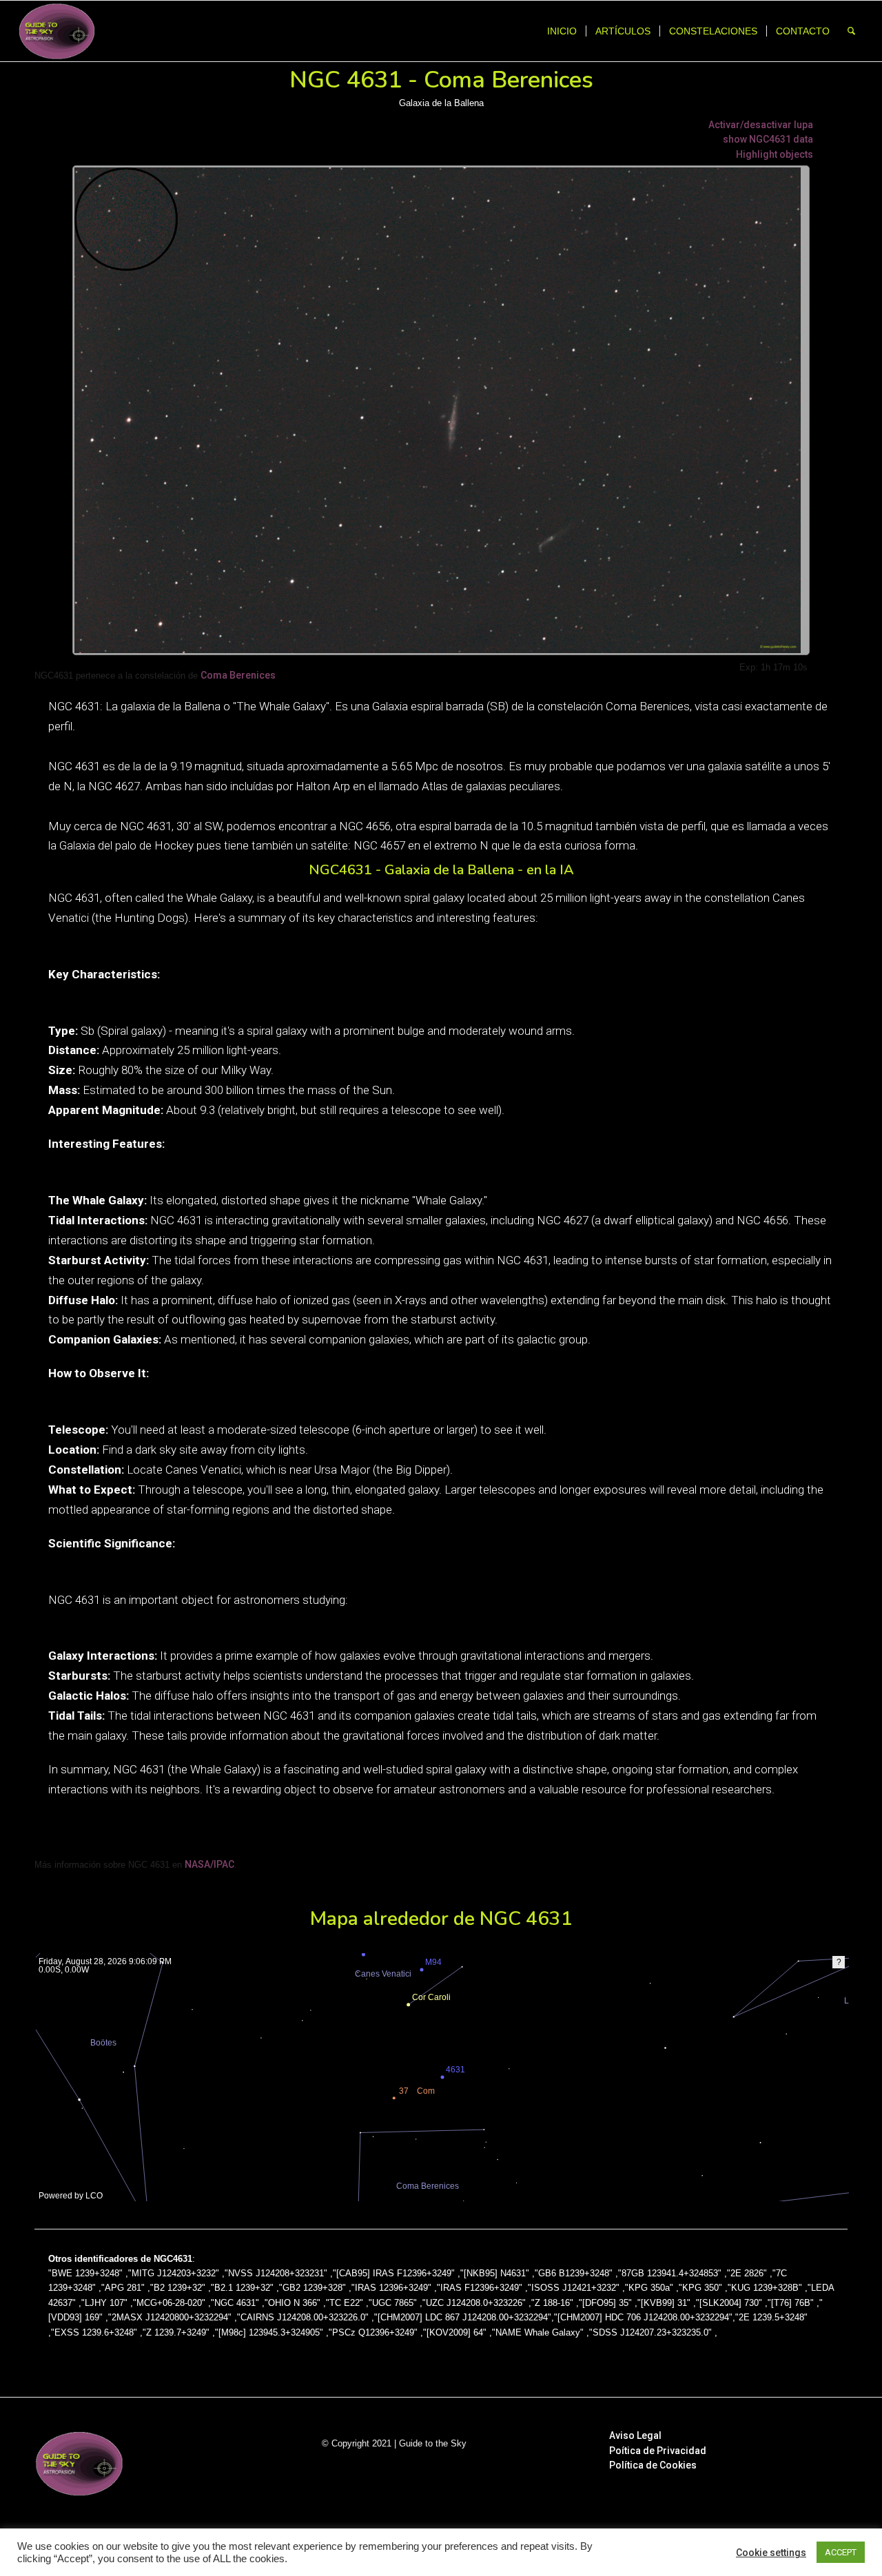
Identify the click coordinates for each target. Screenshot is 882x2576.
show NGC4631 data (768, 139)
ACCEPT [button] (841, 2552)
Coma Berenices (238, 675)
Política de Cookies (653, 2465)
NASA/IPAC (209, 1864)
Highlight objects (775, 154)
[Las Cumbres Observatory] (69, 2193)
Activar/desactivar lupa (761, 125)
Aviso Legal (635, 2435)
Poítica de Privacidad (658, 2451)
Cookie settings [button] (771, 2553)
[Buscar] (851, 31)
